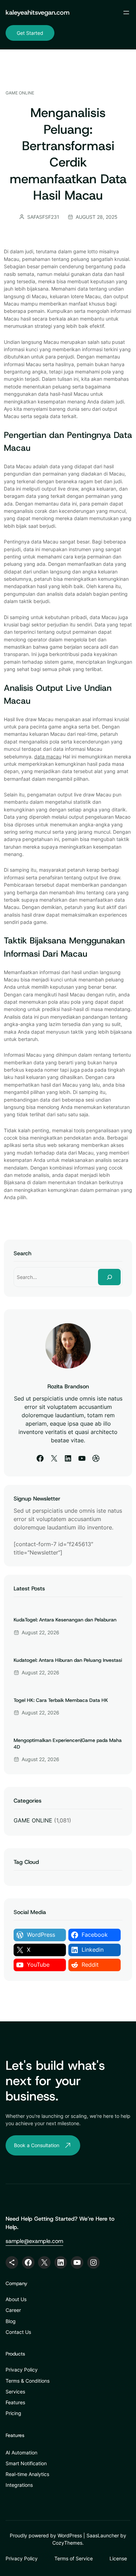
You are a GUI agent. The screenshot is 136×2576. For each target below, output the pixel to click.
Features (15, 2402)
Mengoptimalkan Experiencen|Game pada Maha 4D (68, 1743)
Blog (11, 2321)
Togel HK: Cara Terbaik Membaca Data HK (61, 1700)
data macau (48, 757)
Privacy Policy (22, 2370)
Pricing (13, 2413)
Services (15, 2392)
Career (13, 2310)
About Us (16, 2299)
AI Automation (21, 2452)
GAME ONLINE (20, 93)
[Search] (109, 1277)
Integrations (19, 2485)
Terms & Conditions (28, 2381)
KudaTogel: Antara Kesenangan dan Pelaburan (65, 1620)
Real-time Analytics (27, 2474)
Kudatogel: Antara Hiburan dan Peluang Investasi (68, 1660)
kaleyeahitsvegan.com (37, 12)
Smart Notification (26, 2463)
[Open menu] (126, 13)
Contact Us (18, 2332)
